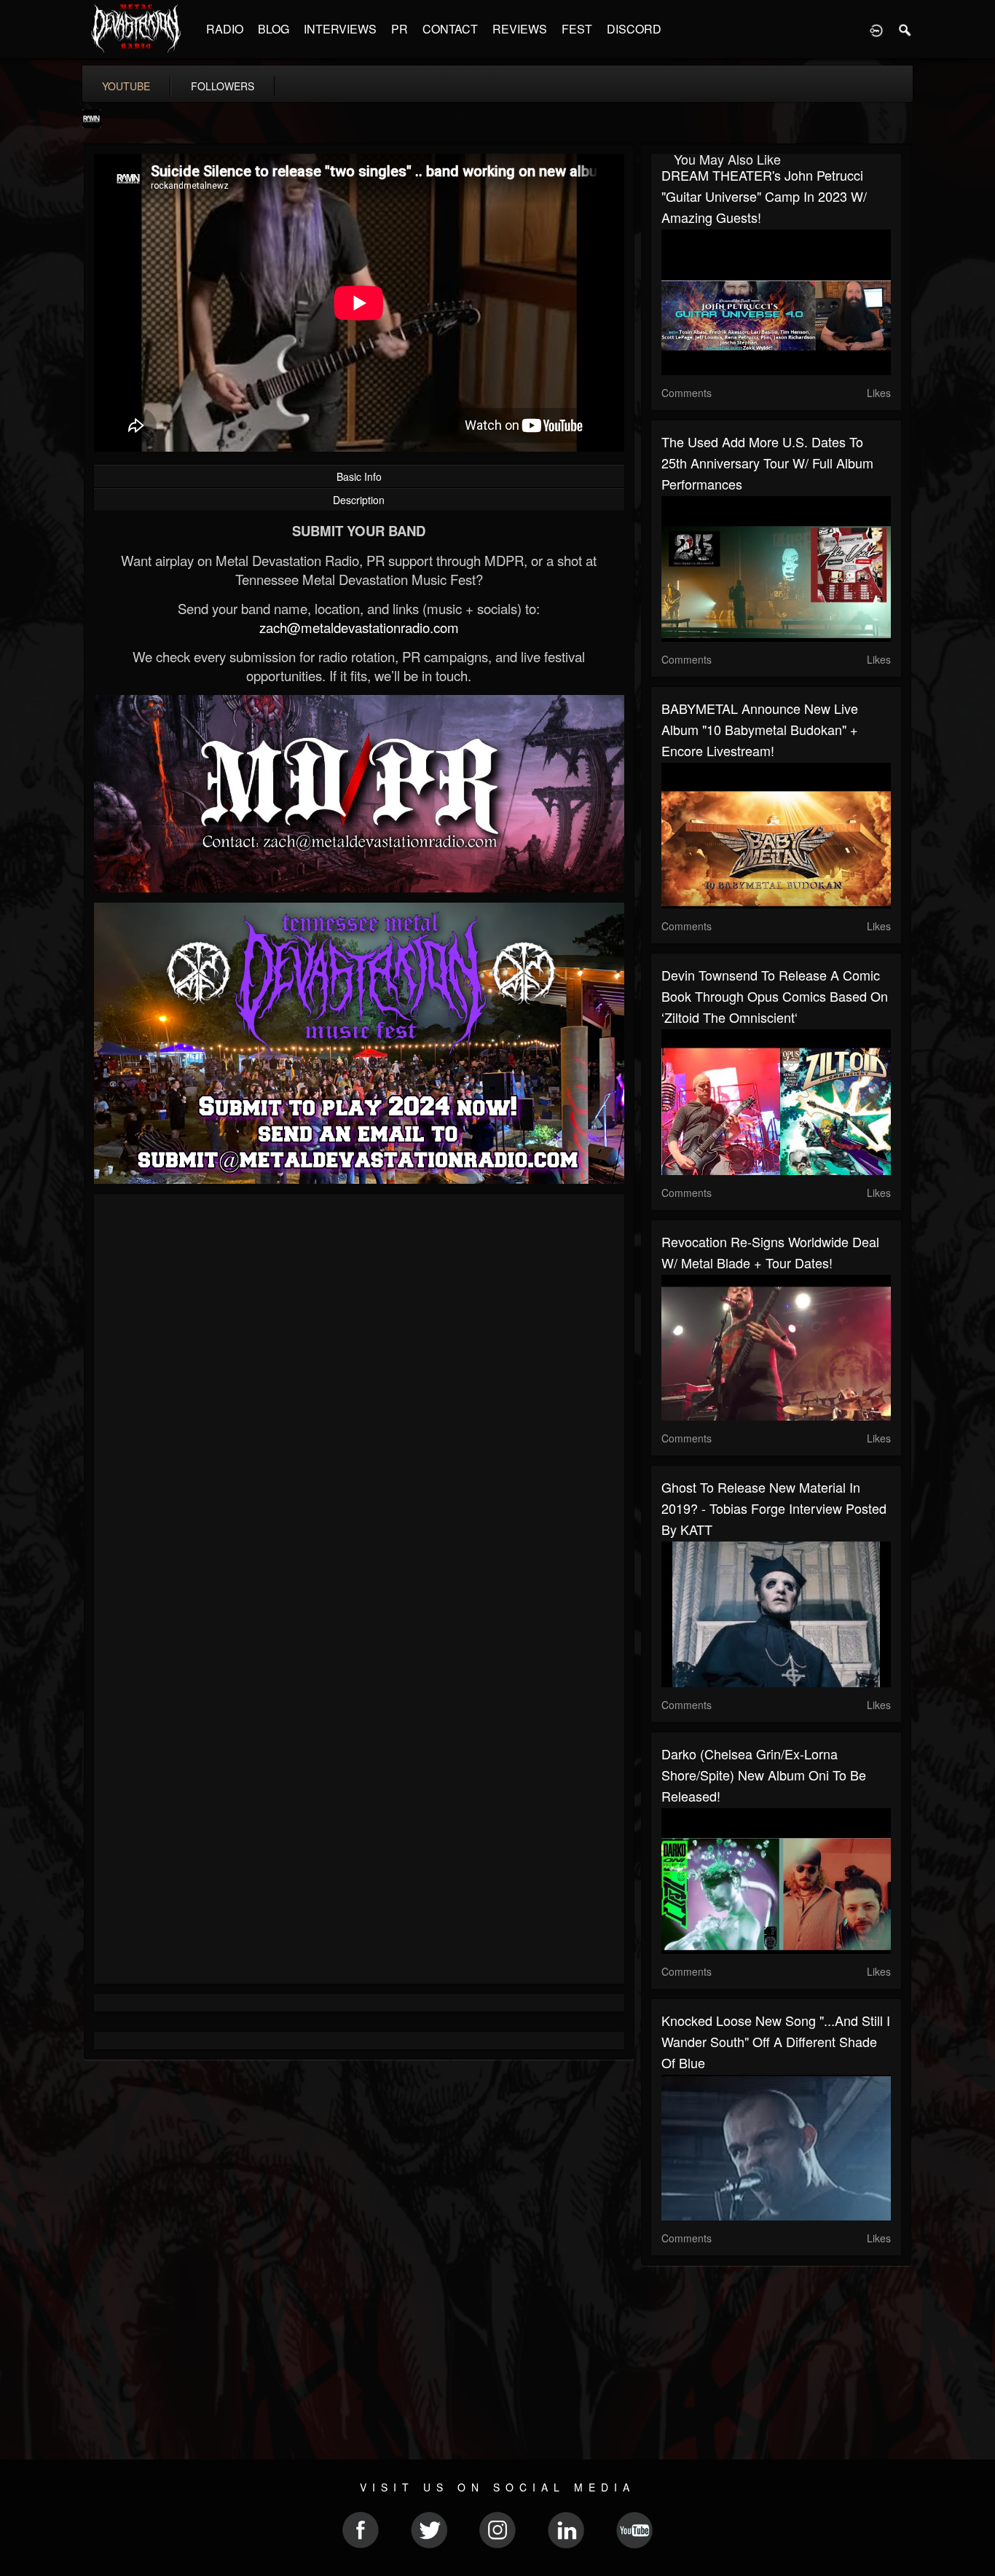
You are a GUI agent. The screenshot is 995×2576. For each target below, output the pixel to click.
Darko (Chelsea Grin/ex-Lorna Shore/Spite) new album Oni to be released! (764, 1775)
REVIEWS (520, 29)
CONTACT (450, 29)
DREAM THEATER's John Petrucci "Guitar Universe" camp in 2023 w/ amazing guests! (764, 196)
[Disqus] (359, 1399)
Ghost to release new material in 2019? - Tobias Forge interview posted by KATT (774, 1508)
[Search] (905, 29)
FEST (577, 29)
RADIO (225, 29)
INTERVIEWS (340, 29)
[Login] (876, 29)
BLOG (274, 29)
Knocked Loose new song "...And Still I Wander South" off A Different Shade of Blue (776, 2041)
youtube (126, 86)
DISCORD (634, 29)
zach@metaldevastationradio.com (359, 627)
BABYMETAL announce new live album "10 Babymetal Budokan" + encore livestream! (760, 729)
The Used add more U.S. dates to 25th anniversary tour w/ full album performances (767, 463)
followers (223, 86)
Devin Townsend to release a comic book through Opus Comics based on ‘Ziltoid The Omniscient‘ (775, 996)
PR (400, 29)
